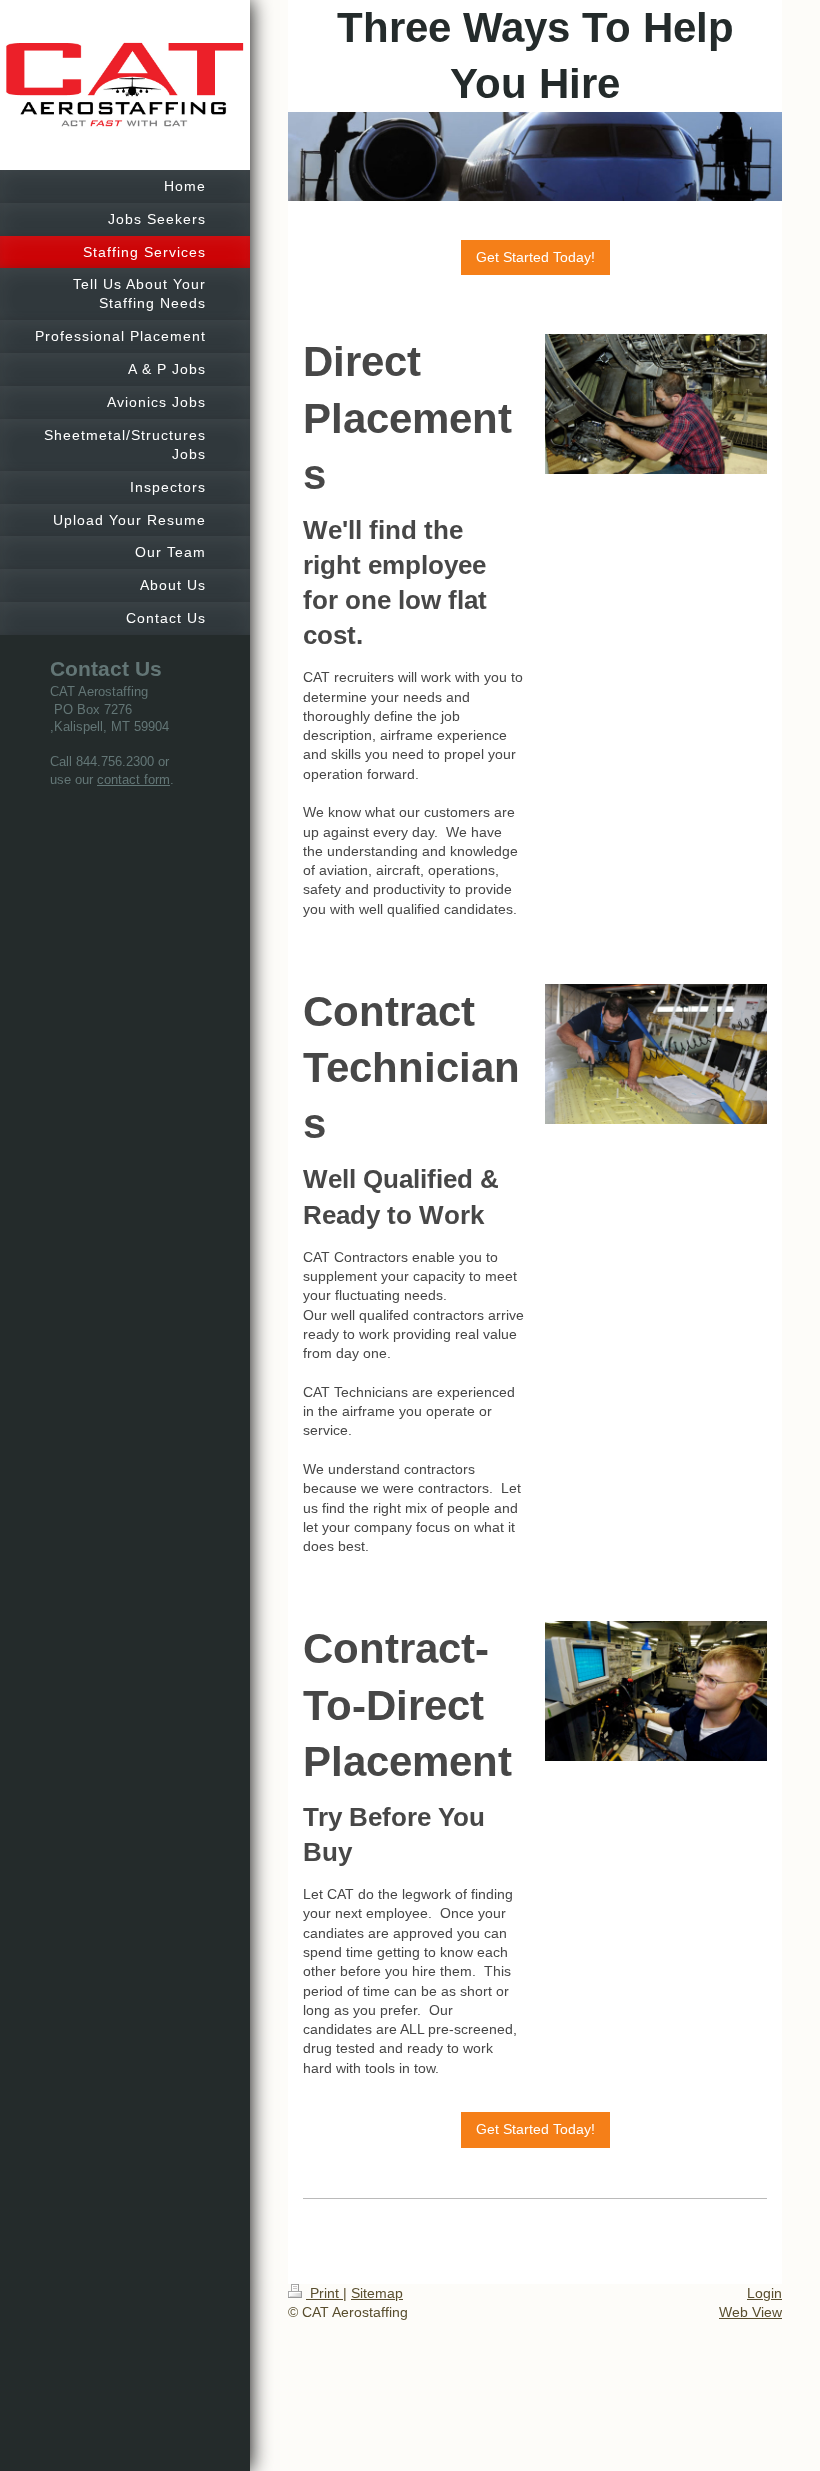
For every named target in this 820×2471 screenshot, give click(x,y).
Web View (750, 2312)
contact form (133, 779)
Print (324, 2293)
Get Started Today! (535, 257)
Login (764, 2293)
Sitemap (377, 2293)
